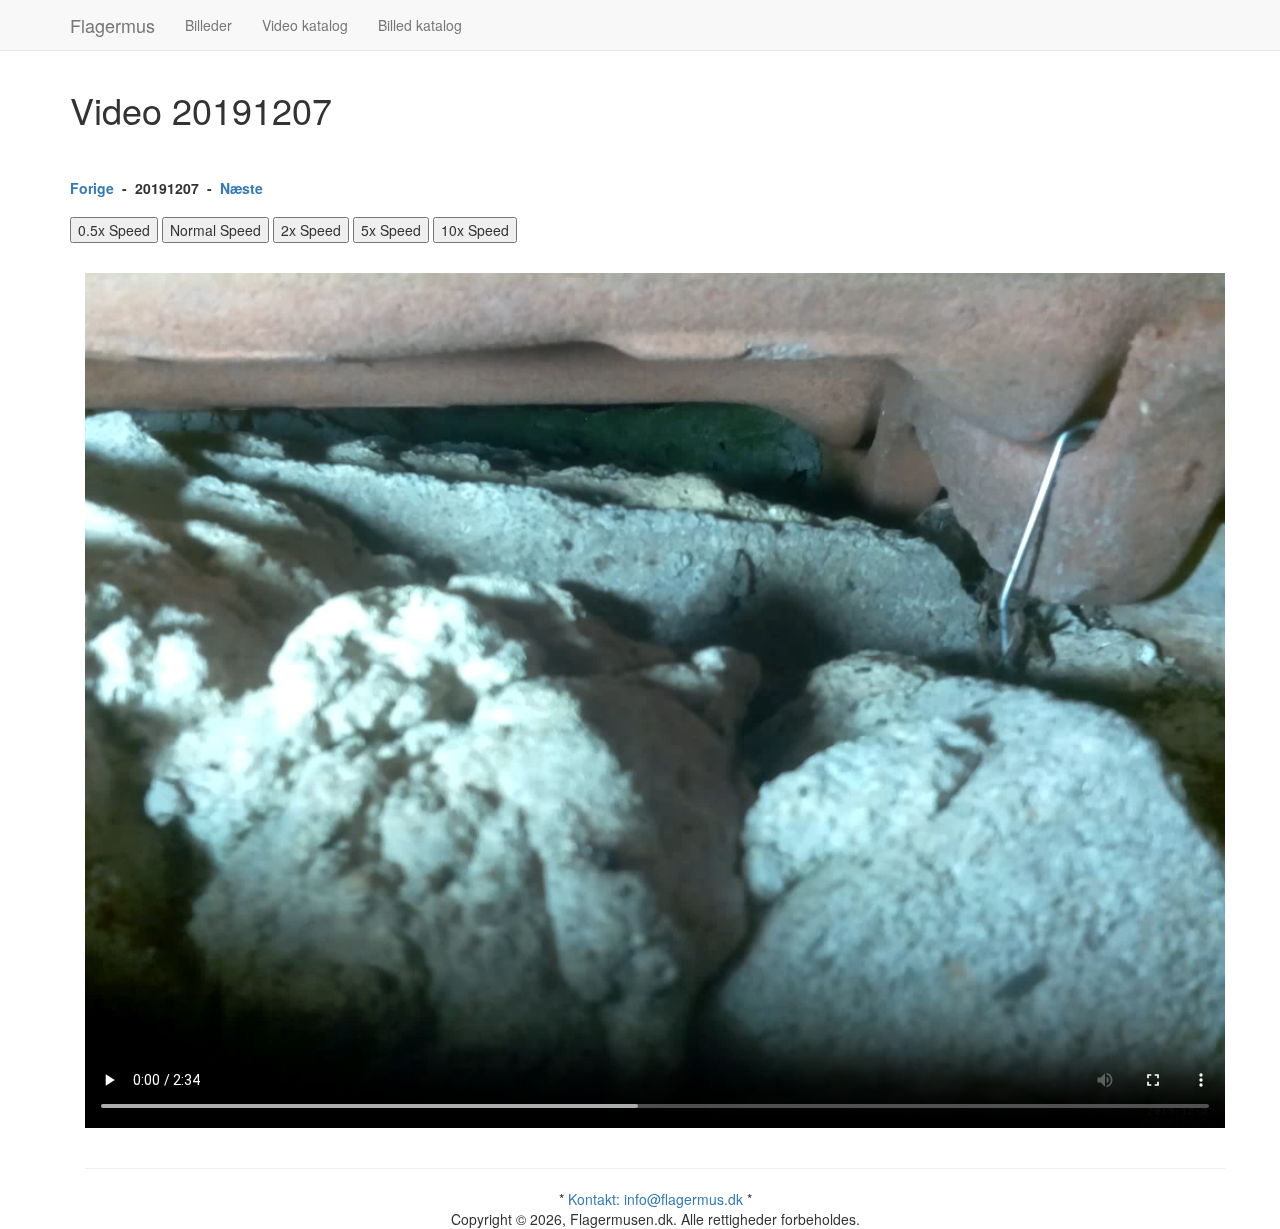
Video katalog (305, 25)
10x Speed (475, 230)
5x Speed (391, 230)
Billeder (208, 25)
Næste (241, 188)
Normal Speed (215, 230)
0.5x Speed (114, 230)
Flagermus (112, 25)
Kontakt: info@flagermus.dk (655, 1199)
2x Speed (311, 230)
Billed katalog (420, 25)
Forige (92, 188)
